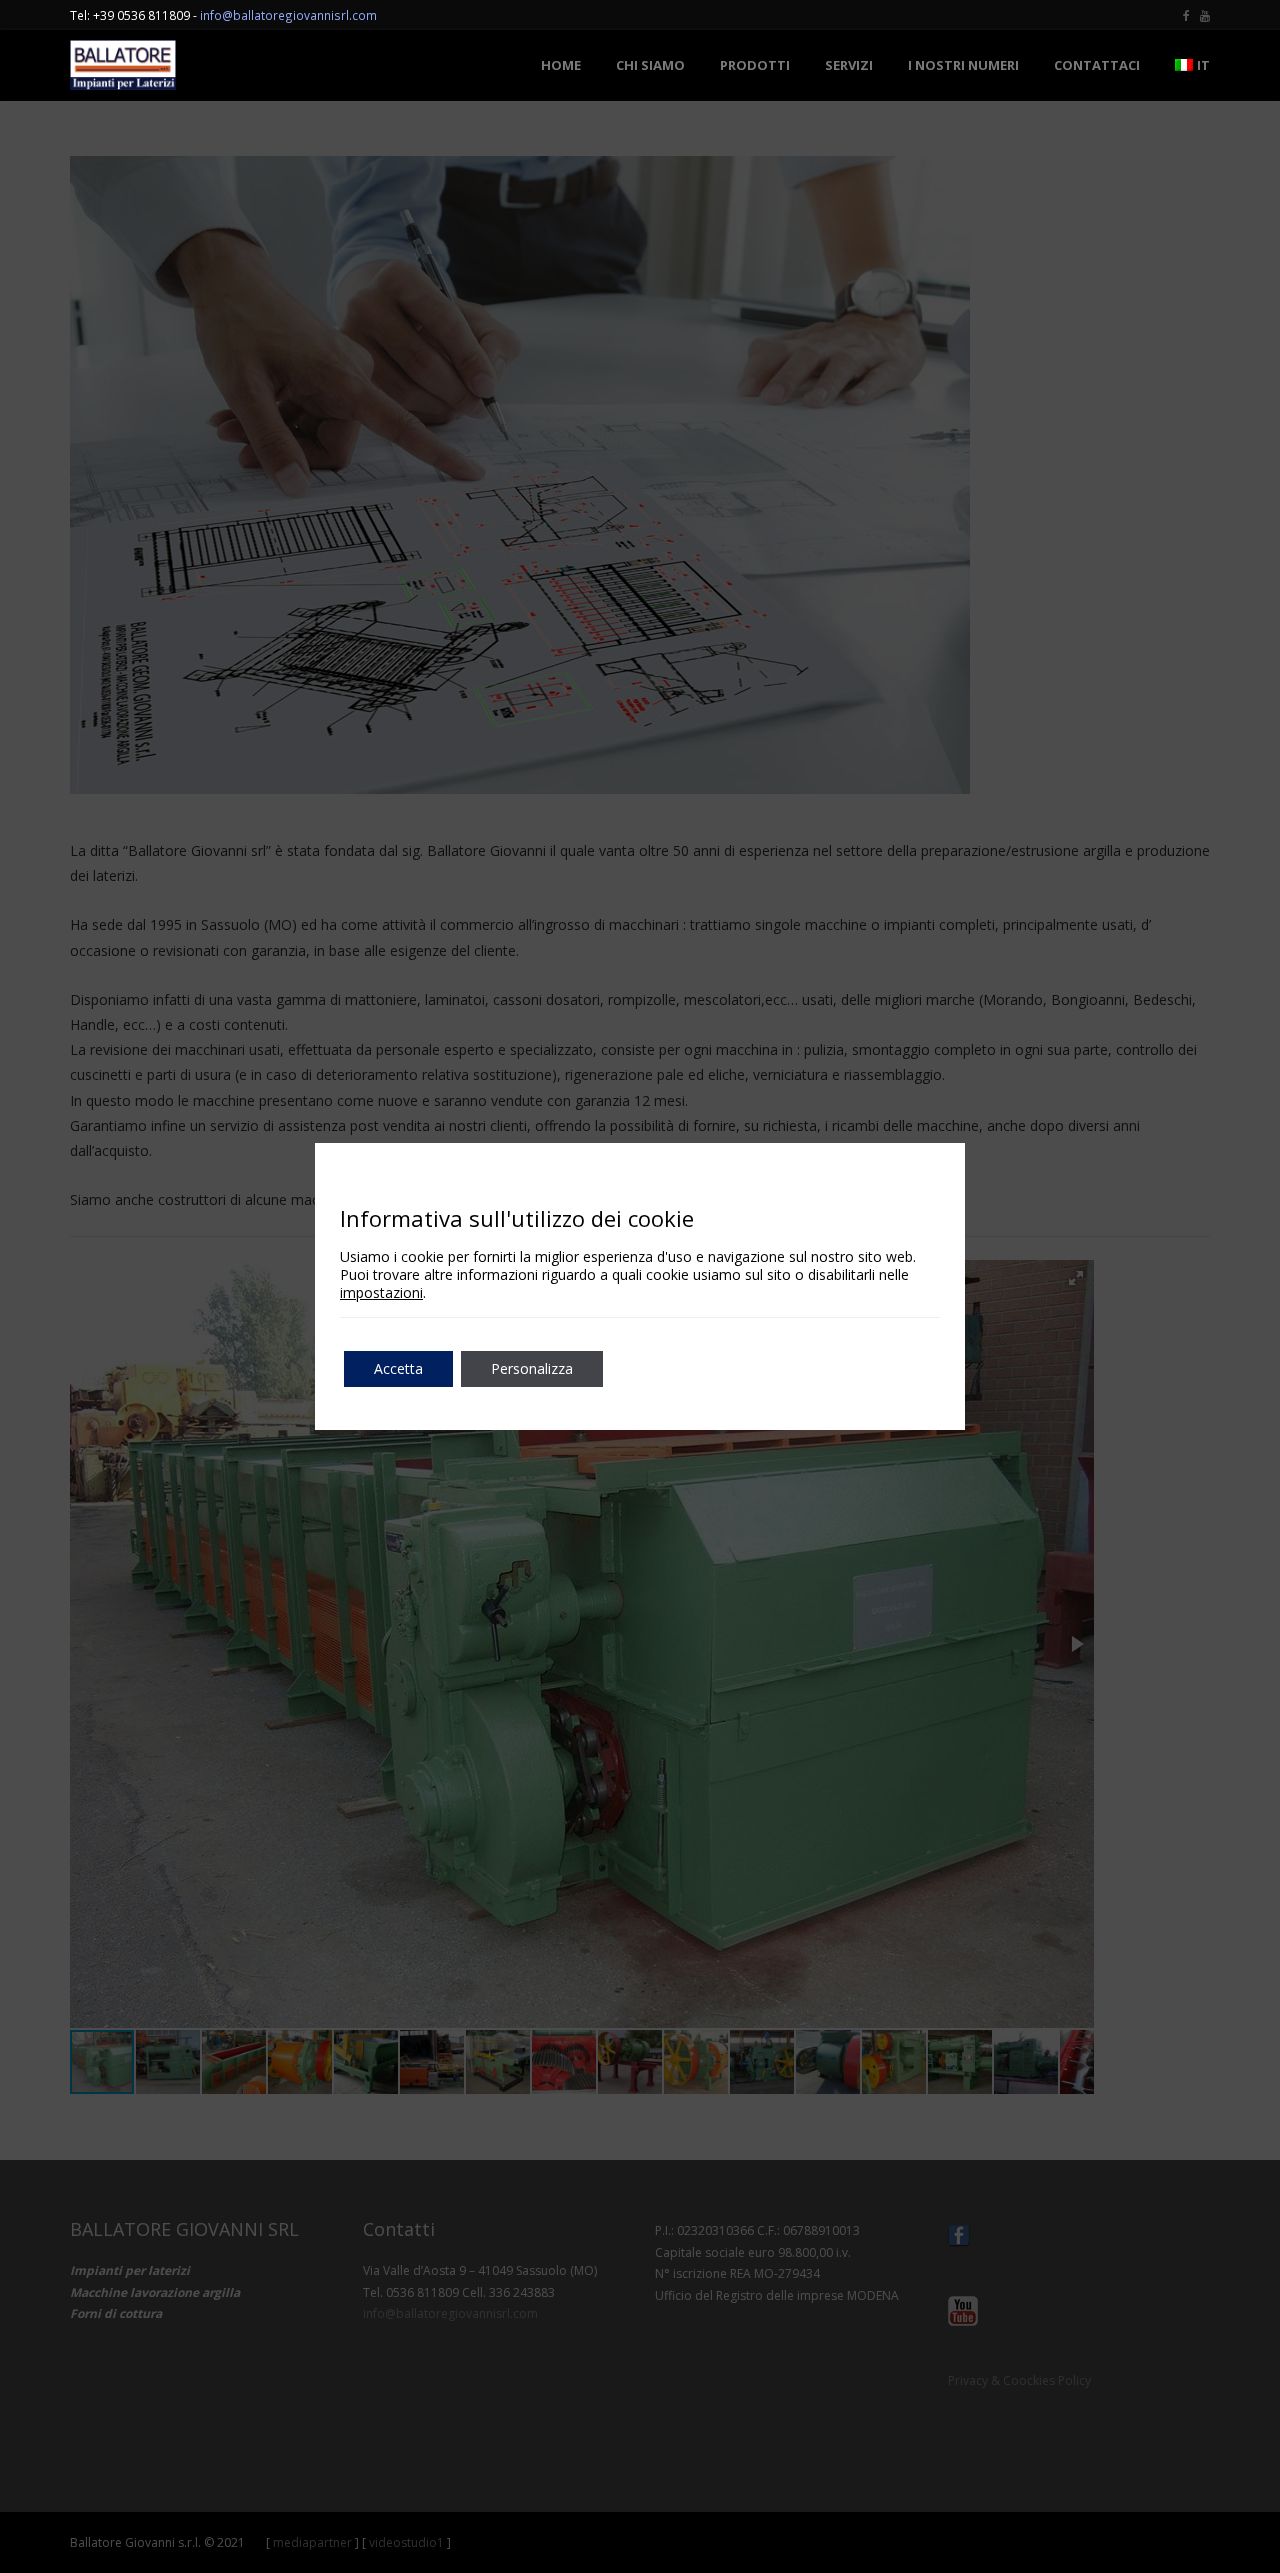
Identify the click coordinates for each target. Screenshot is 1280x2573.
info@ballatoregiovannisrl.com (288, 15)
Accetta (398, 1368)
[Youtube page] (1205, 15)
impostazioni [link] (381, 1292)
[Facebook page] (1186, 15)
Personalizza (532, 1368)
